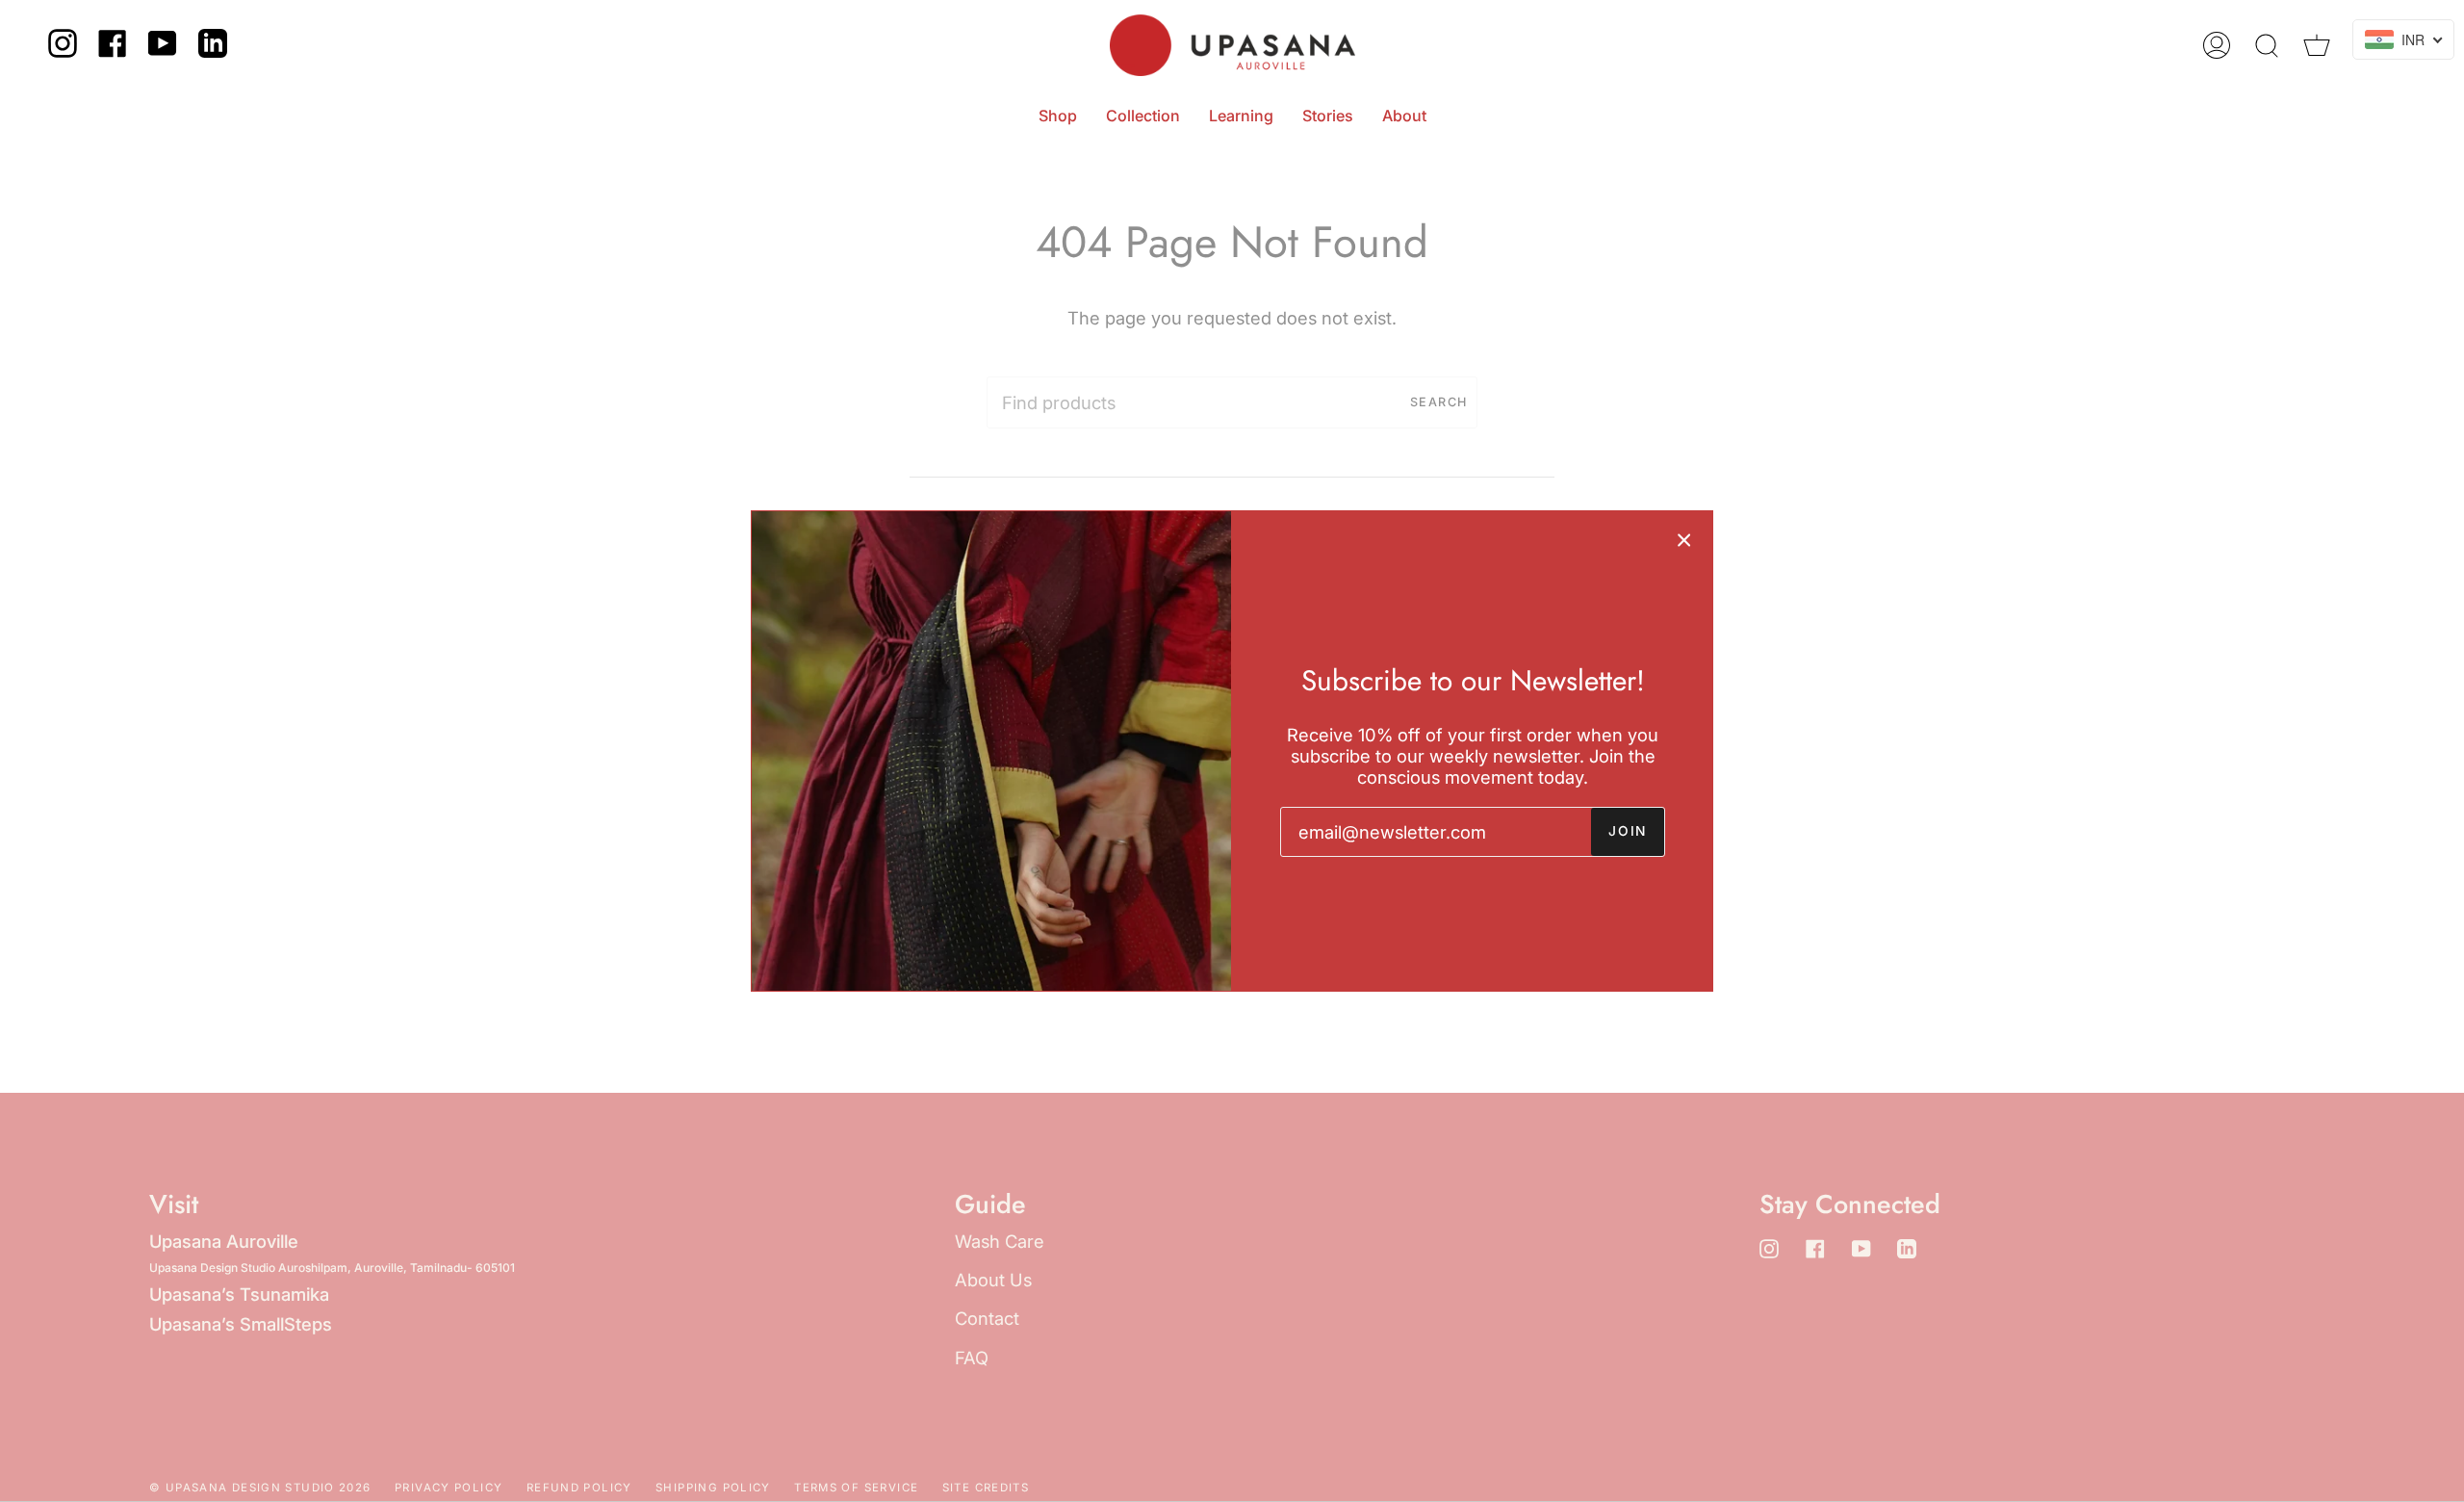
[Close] (1684, 539)
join (1628, 831)
